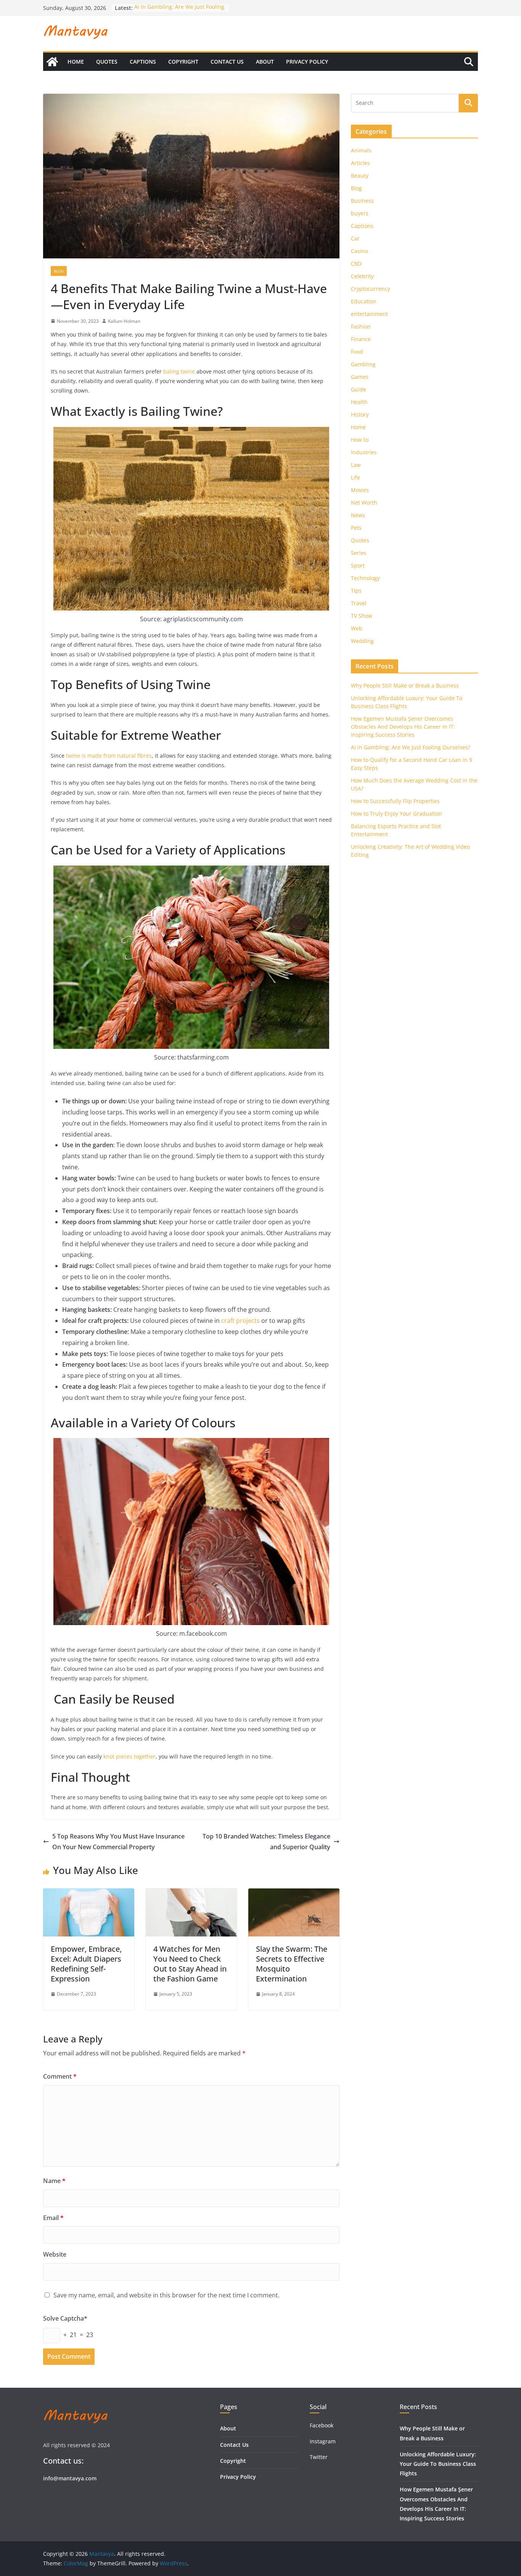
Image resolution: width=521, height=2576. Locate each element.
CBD (356, 264)
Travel (359, 603)
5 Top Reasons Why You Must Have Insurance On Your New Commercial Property (118, 1842)
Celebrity (362, 276)
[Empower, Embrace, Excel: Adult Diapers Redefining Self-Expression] (89, 1894)
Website (55, 2254)
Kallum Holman (124, 321)
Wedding (362, 641)
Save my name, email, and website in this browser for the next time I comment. (166, 2295)
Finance (361, 339)
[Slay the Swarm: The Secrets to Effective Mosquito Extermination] (294, 1894)
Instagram (323, 2441)
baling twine (179, 371)
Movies (360, 490)
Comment (60, 2076)
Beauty (360, 176)
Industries (364, 452)
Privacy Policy (307, 62)
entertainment (369, 314)
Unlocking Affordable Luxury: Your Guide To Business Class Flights (438, 2464)
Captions (143, 62)
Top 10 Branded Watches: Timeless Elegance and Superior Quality (266, 1842)
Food (357, 352)
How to (360, 440)
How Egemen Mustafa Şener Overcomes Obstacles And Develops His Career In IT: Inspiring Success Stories (403, 727)
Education (364, 301)
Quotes (107, 62)
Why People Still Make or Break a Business (405, 685)
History (360, 414)
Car (355, 238)
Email (53, 2218)
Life (355, 477)
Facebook (322, 2425)
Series (359, 553)
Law (356, 465)
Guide (359, 389)
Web (357, 628)
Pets (356, 528)
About (265, 62)
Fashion (361, 326)
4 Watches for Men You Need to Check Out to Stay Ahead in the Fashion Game (190, 1964)
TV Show (362, 616)
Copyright (183, 62)
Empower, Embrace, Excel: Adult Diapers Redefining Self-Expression (86, 1964)
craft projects (240, 1321)
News (358, 515)
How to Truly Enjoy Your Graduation (396, 814)
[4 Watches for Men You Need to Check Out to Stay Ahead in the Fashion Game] (191, 1894)
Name (54, 2181)
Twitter (319, 2457)
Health (359, 402)
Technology (365, 578)
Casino (359, 251)
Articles (360, 163)
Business (362, 201)
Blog (59, 271)
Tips (356, 591)
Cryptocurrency (371, 289)
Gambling (363, 364)
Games (360, 377)
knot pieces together (129, 1756)
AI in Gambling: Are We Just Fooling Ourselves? (411, 747)
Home (76, 62)
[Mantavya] (52, 62)
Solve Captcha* (65, 2318)
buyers (360, 213)
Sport (358, 565)
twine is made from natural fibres (109, 756)
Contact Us (227, 62)
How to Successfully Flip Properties (395, 801)
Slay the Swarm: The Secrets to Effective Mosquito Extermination (292, 1964)
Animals (361, 150)
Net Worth (364, 503)
